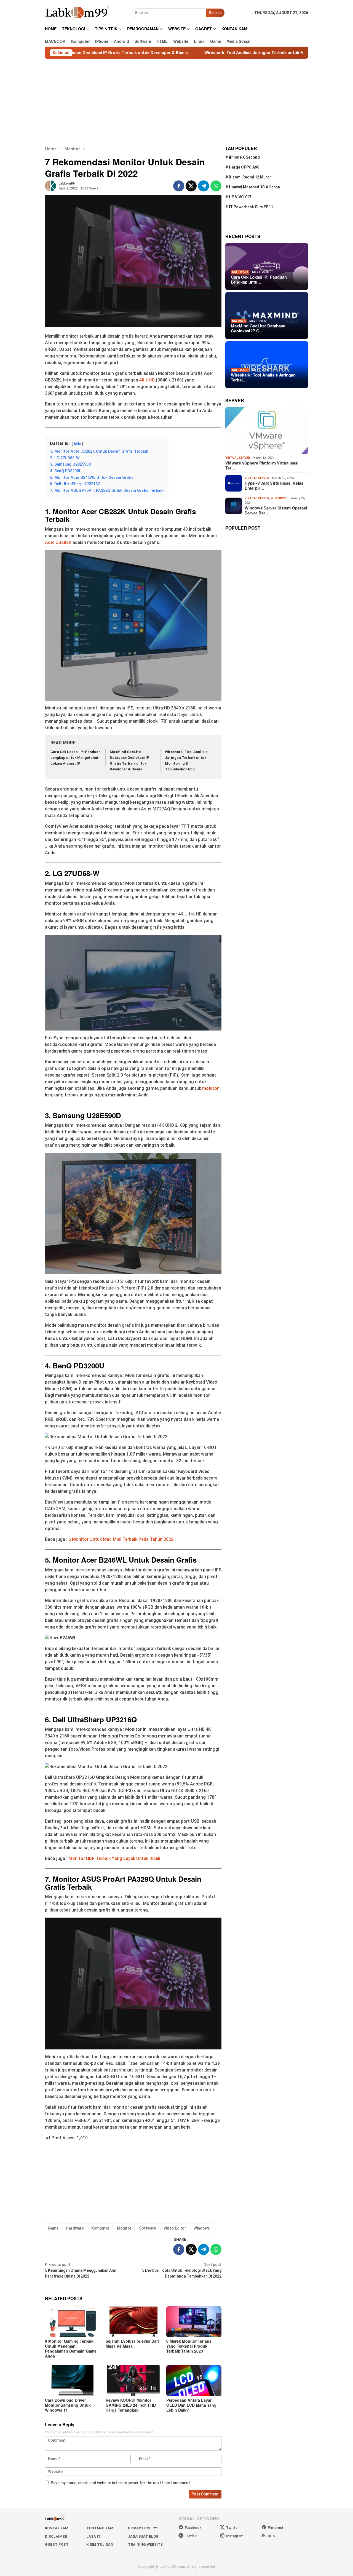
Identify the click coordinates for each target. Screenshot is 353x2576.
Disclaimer (56, 2536)
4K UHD (147, 380)
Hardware (75, 2228)
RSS (271, 2536)
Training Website (145, 2544)
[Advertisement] (176, 102)
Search (215, 13)
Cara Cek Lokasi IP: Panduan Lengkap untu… (259, 279)
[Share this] (179, 186)
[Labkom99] (78, 12)
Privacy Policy (143, 2528)
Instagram (235, 2536)
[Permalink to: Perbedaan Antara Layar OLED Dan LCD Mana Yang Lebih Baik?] (194, 2381)
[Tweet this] (191, 186)
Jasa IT (93, 2536)
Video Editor (175, 2228)
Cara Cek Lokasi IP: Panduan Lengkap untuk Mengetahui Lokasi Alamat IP (76, 758)
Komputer (100, 2228)
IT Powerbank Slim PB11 (251, 207)
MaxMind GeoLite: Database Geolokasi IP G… (258, 329)
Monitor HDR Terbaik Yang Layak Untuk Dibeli (114, 1858)
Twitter (232, 2528)
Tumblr (191, 2536)
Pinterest (276, 2528)
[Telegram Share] (204, 186)
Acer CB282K (58, 542)
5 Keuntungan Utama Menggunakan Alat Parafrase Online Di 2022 (81, 2270)
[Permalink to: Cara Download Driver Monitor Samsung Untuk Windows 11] (73, 2381)
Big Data (239, 321)
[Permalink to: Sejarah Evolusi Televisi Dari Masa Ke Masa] (133, 2322)
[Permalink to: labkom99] (50, 186)
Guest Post (57, 2544)
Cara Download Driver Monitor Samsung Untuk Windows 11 (68, 2405)
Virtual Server (238, 458)
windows (278, 498)
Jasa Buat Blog (143, 2536)
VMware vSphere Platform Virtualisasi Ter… (262, 465)
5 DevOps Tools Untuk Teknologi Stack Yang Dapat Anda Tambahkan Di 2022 (182, 2270)
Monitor (124, 2228)
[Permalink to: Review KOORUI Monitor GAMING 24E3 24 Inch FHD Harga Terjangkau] (133, 2381)
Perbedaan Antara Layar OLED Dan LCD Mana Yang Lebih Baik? (191, 2405)
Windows (202, 2228)
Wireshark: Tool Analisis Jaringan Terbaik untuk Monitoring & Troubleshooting (211, 53)
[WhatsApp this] (216, 186)
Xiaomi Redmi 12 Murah (250, 177)
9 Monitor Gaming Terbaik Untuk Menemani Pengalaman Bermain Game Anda (71, 2348)
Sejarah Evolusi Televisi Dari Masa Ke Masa (132, 2343)
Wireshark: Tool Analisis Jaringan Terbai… (263, 378)
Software (148, 2228)
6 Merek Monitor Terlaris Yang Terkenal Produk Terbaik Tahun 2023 (189, 2346)
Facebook (193, 2528)
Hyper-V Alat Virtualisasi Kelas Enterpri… (274, 486)
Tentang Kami (100, 2528)
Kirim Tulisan (100, 2544)
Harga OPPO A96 (244, 167)
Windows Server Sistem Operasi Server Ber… (276, 510)
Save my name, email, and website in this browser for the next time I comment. (121, 2483)
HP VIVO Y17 (240, 197)
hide (77, 444)
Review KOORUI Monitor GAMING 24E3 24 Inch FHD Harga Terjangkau (131, 2405)
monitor (211, 1088)
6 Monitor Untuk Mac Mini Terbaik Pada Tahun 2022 (121, 1539)
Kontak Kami (57, 2528)
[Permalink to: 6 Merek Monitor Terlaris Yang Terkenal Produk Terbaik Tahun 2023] (194, 2322)
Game (53, 2228)
